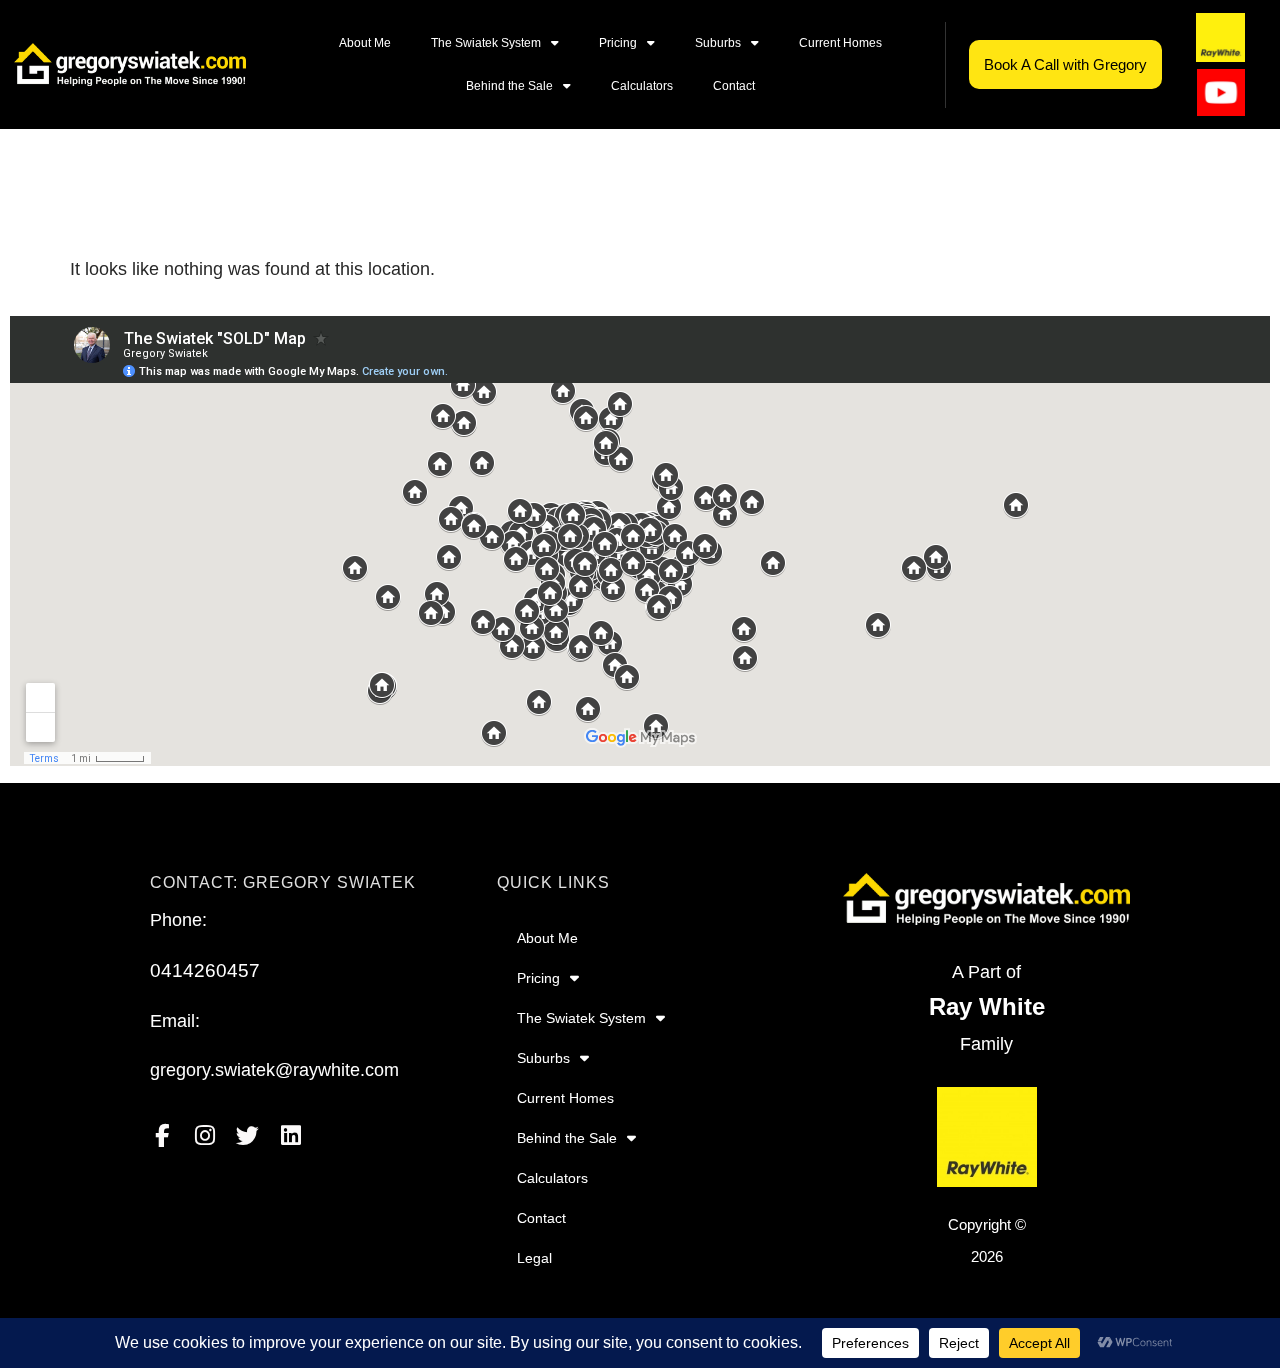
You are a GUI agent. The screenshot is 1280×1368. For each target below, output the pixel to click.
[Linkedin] (290, 1135)
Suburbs (718, 43)
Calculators (642, 86)
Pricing (618, 43)
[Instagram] (204, 1135)
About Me (365, 43)
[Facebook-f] (161, 1135)
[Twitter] (247, 1135)
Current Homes (840, 43)
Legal (534, 1258)
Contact (734, 86)
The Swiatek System (486, 43)
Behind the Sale (509, 86)
